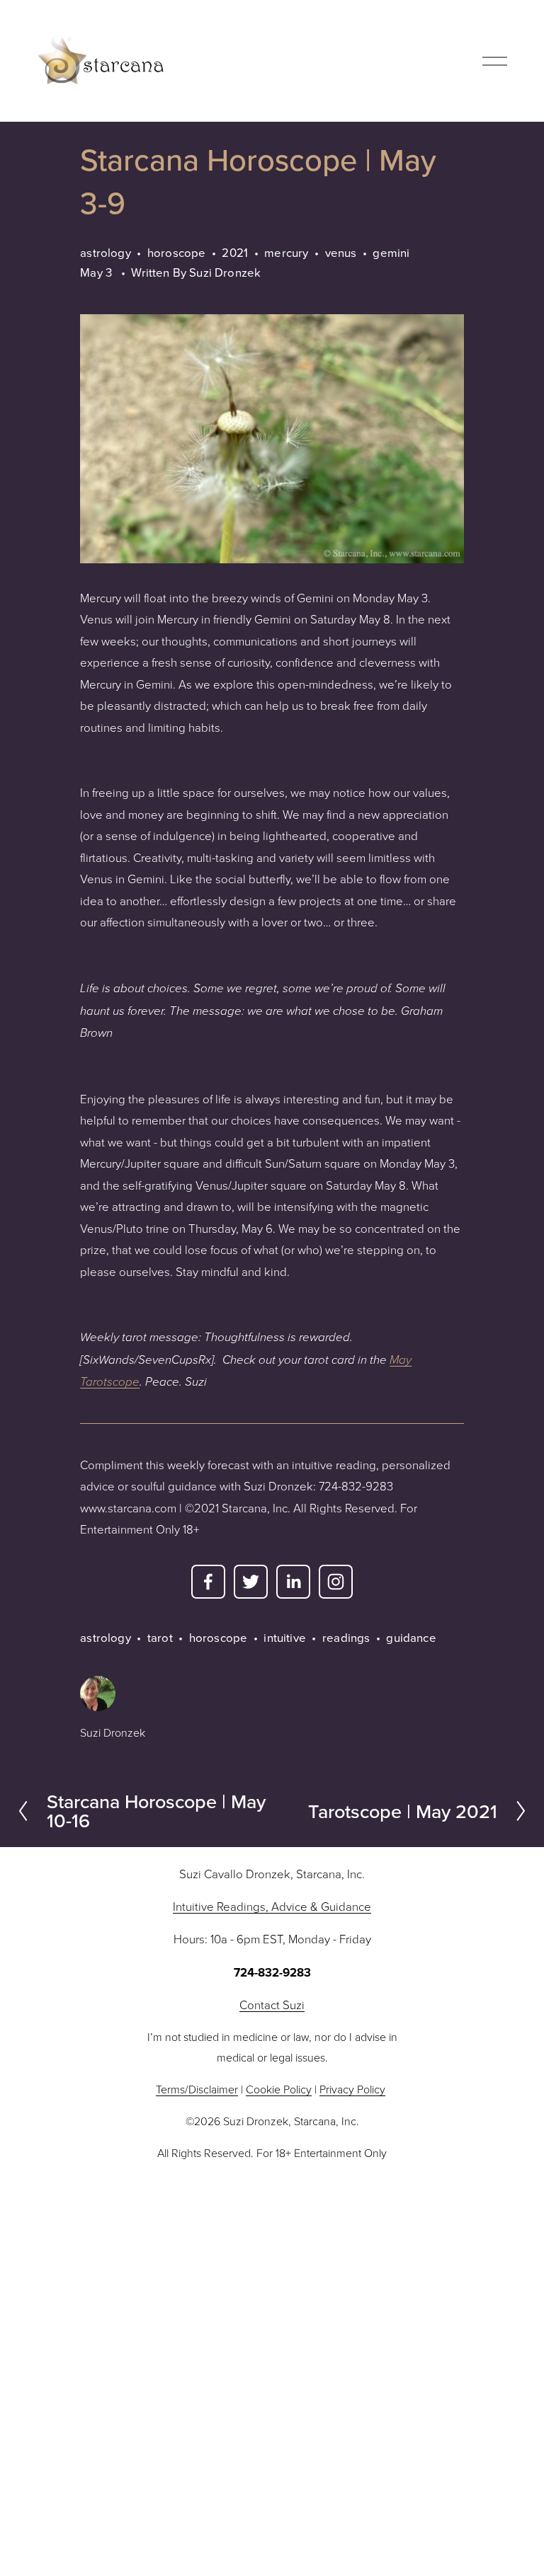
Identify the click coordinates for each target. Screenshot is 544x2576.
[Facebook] (208, 1582)
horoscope (177, 252)
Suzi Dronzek (225, 272)
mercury (286, 252)
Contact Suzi (272, 2005)
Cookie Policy (279, 2089)
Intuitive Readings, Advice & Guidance (272, 1906)
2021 (235, 252)
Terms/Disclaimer (197, 2089)
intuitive (285, 1637)
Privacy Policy (352, 2089)
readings (346, 1637)
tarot (160, 1637)
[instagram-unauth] (336, 1582)
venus (341, 252)
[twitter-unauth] (251, 1582)
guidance (411, 1637)
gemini (391, 252)
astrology (106, 252)
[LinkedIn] (293, 1582)
